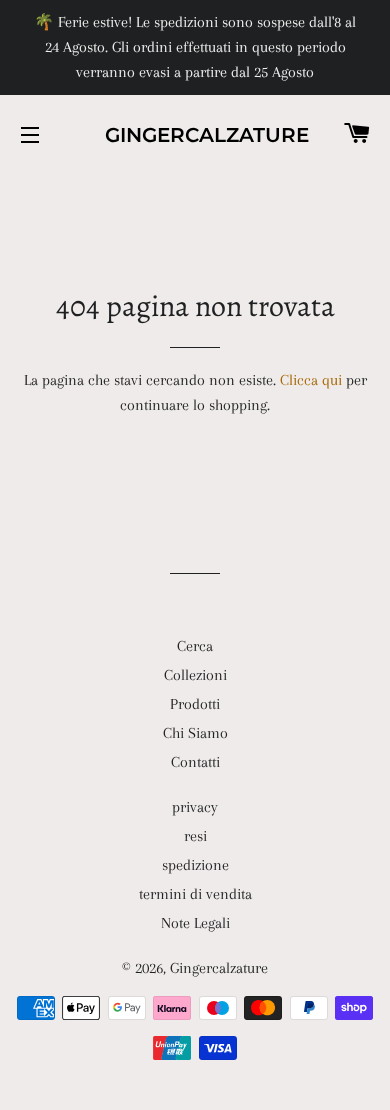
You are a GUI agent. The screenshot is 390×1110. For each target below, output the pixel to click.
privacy (195, 807)
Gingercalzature (195, 135)
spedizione (195, 865)
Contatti (195, 762)
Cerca (195, 646)
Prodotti (195, 704)
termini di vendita (195, 894)
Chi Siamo (195, 733)
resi (195, 836)
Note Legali (195, 923)
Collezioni (195, 675)
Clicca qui (311, 380)
